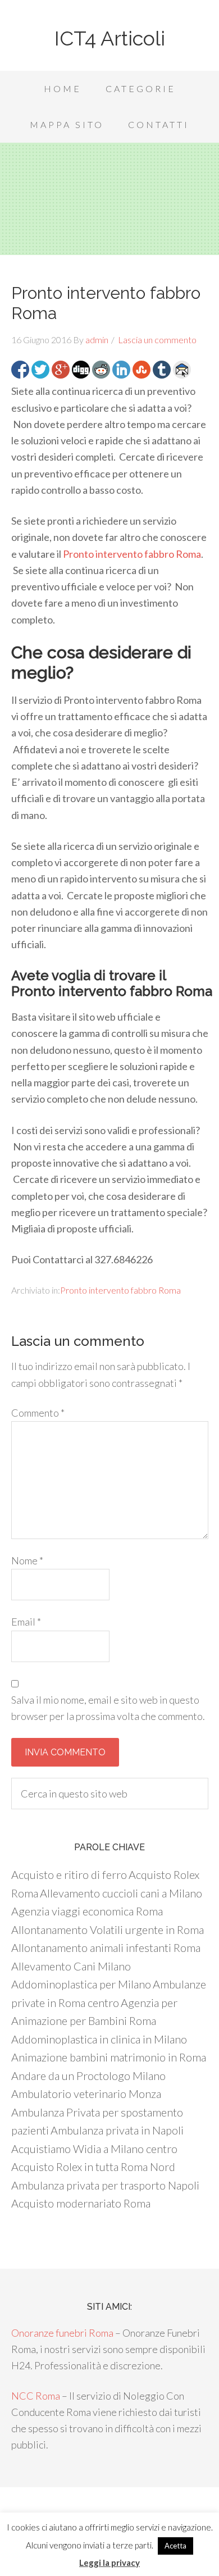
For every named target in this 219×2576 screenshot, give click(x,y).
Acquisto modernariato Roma (81, 2203)
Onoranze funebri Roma (62, 2333)
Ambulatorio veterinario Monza (86, 2093)
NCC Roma (36, 2396)
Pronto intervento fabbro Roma (132, 554)
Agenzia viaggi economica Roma (87, 1911)
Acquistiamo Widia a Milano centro (94, 2149)
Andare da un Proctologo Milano (88, 2076)
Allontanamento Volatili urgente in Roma (108, 1929)
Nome (27, 1560)
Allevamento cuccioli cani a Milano (121, 1893)
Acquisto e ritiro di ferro (69, 1874)
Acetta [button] (175, 2546)
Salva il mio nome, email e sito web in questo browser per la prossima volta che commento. (108, 1708)
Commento (38, 1413)
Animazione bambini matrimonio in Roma (109, 2057)
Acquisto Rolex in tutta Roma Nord (93, 2167)
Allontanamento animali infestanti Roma (106, 1947)
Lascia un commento (157, 340)
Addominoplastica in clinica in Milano (99, 2039)
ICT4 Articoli (110, 38)
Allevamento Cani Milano (71, 1966)
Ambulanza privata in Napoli (117, 2130)
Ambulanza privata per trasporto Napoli (105, 2185)
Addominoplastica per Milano (81, 1984)
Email (26, 1622)
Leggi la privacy (109, 2563)
